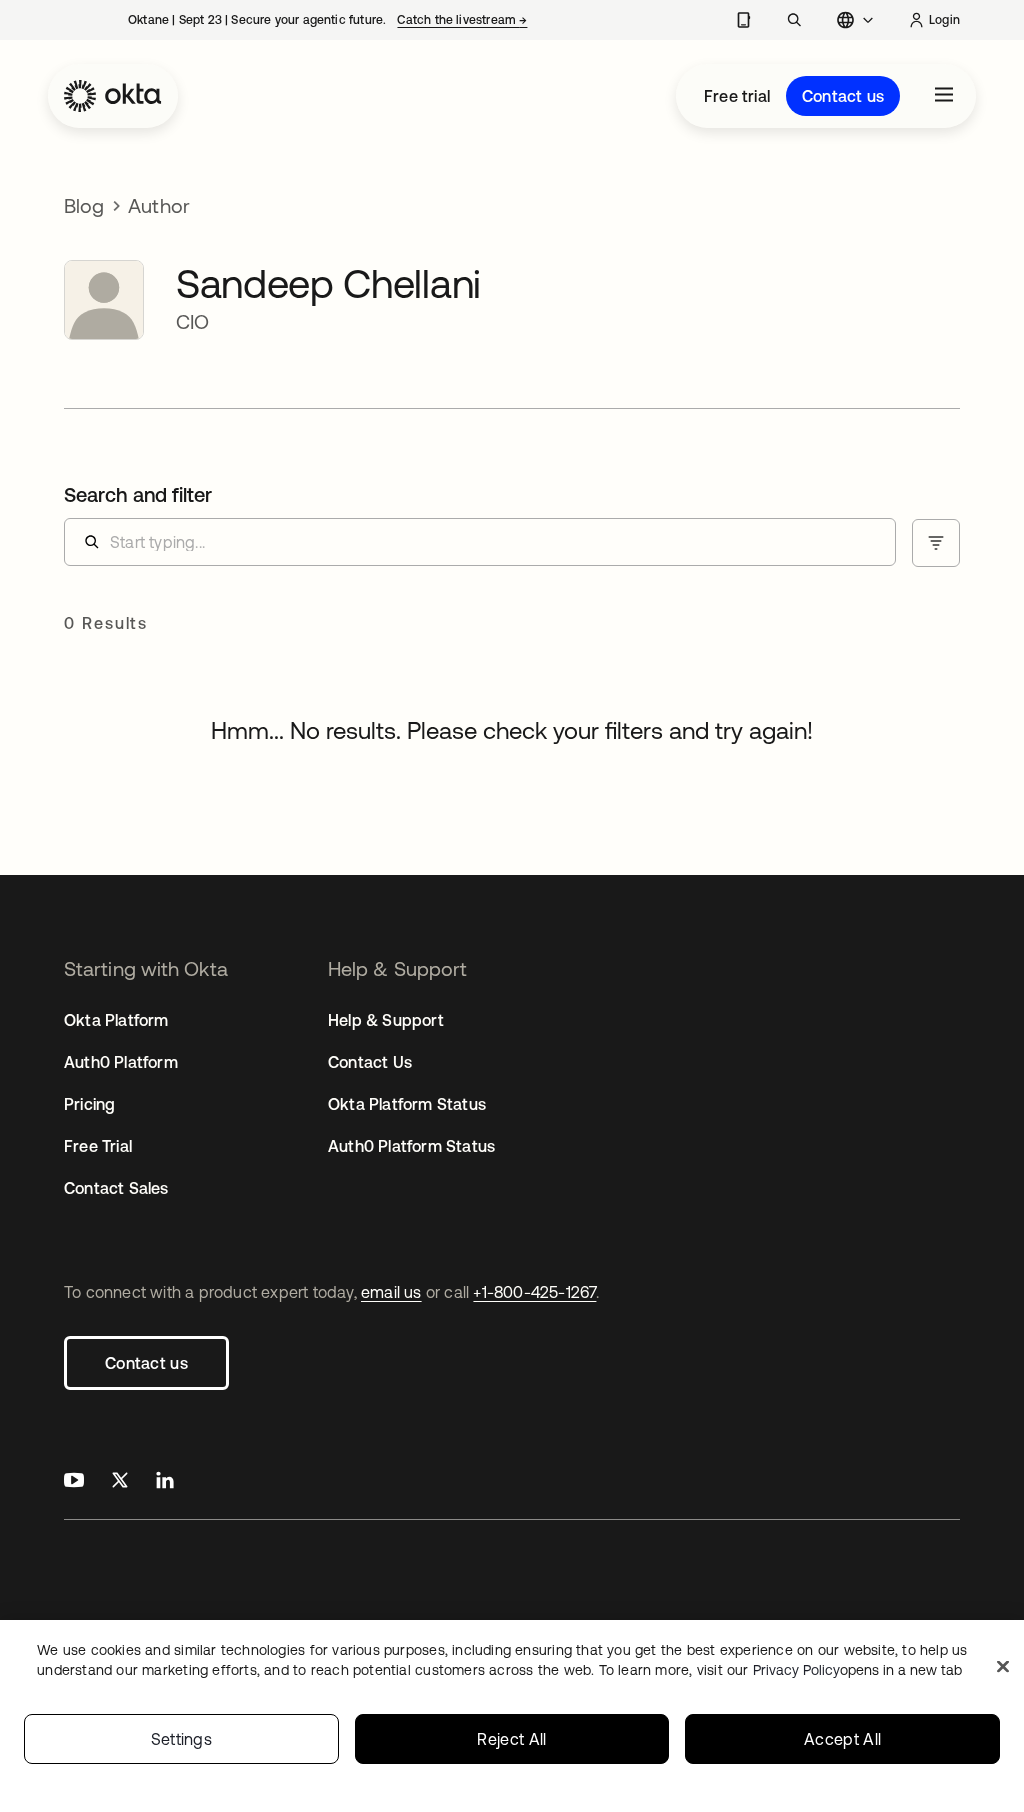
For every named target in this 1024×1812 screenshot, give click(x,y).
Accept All (842, 1739)
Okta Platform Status (407, 1104)
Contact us (843, 96)
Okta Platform (116, 1020)
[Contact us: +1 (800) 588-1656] (743, 20)
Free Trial (98, 1146)
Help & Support (386, 1020)
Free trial (737, 96)
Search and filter (138, 494)
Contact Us (370, 1062)
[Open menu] (944, 96)
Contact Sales (116, 1188)
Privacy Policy (857, 1670)
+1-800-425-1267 (534, 1292)
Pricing (89, 1104)
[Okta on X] (120, 1482)
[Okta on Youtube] (74, 1482)
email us (391, 1292)
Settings (182, 1739)
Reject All (511, 1739)
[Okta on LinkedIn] (165, 1482)
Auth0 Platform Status (411, 1146)
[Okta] (113, 96)
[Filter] (936, 543)
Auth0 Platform (121, 1062)
